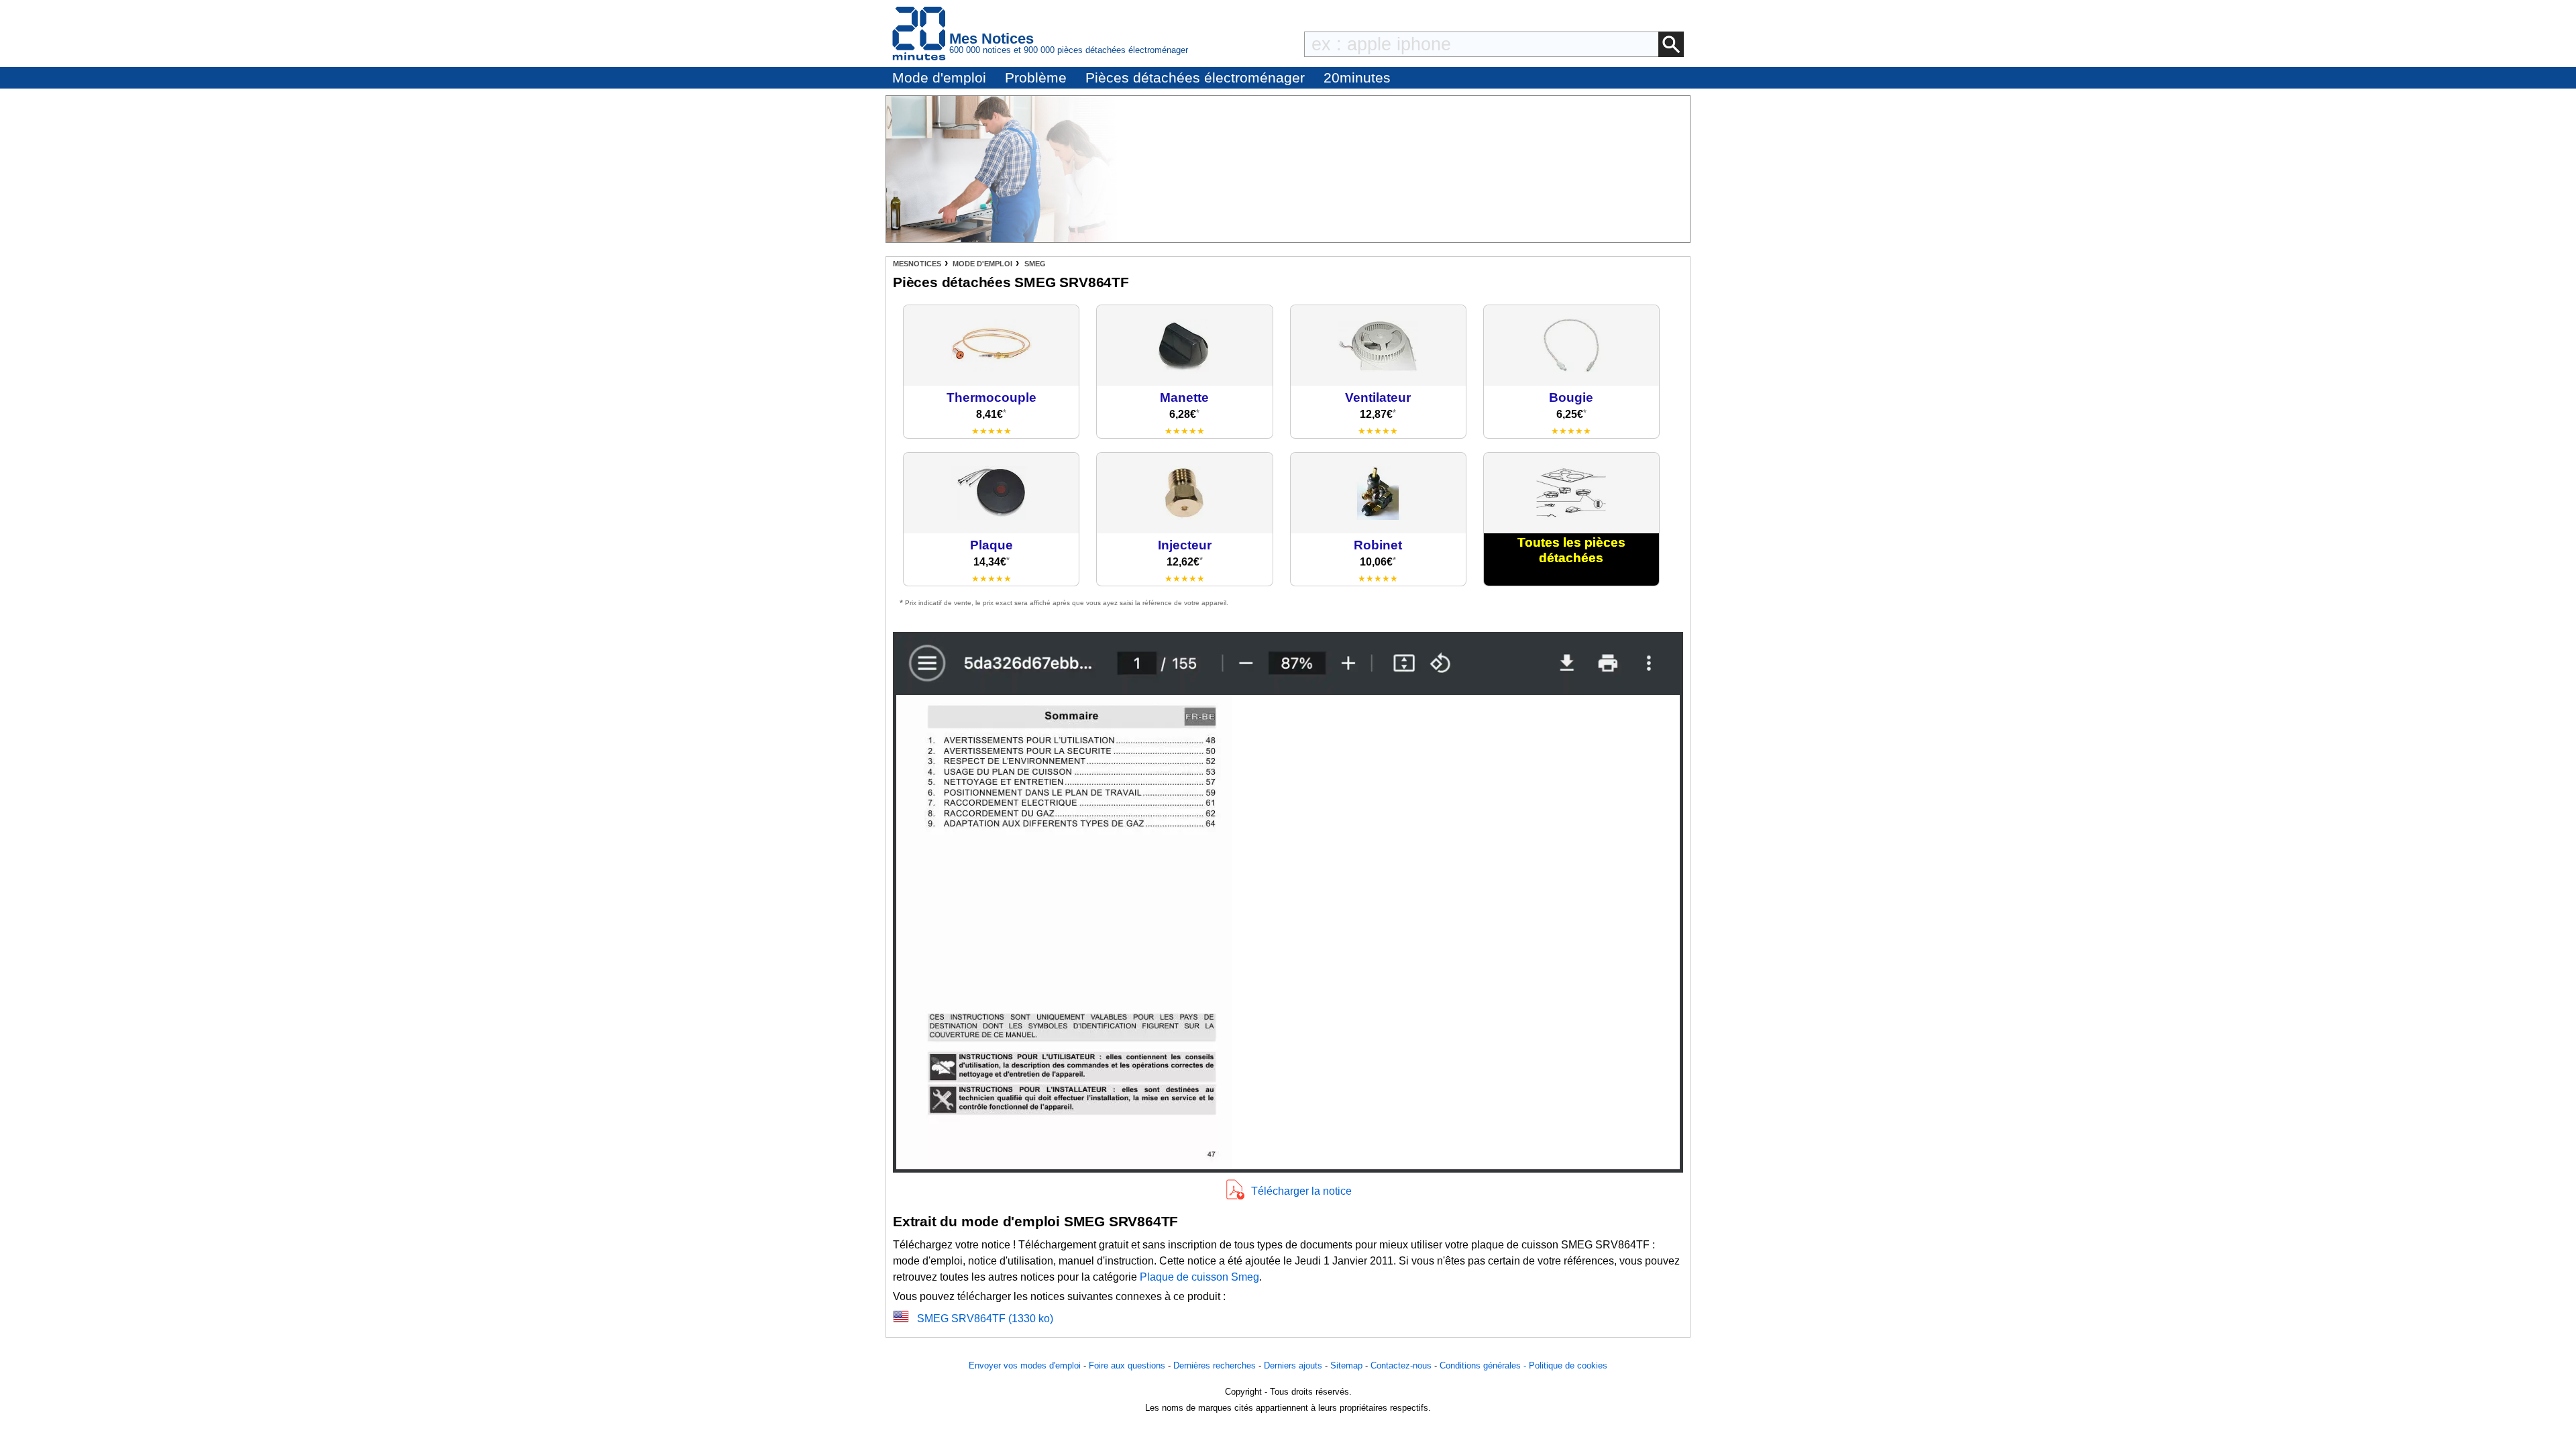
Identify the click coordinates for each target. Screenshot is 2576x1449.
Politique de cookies (1568, 1365)
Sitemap (1346, 1365)
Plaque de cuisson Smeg (1199, 1277)
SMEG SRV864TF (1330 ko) (985, 1319)
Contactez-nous (1401, 1365)
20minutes (1357, 77)
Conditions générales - (1484, 1365)
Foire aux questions (1127, 1365)
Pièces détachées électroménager (1195, 77)
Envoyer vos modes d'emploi (1025, 1365)
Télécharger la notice (1301, 1191)
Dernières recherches (1215, 1365)
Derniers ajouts (1293, 1365)
